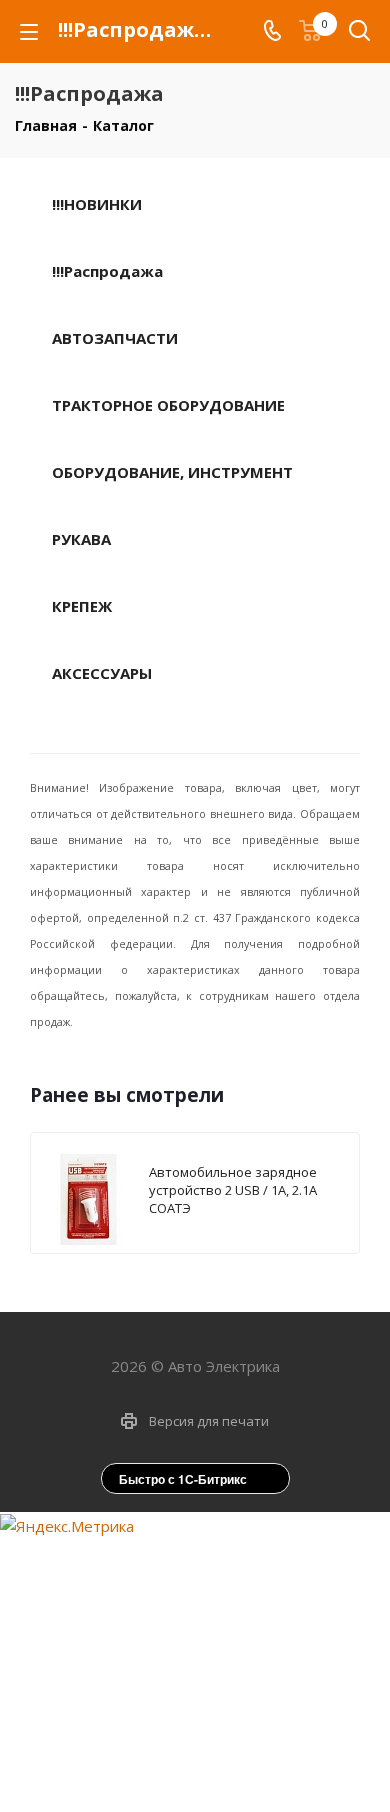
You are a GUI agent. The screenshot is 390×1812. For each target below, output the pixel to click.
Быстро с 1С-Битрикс (183, 1479)
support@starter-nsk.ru (211, 1607)
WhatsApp (215, 1767)
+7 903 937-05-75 (212, 1565)
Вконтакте (165, 1767)
